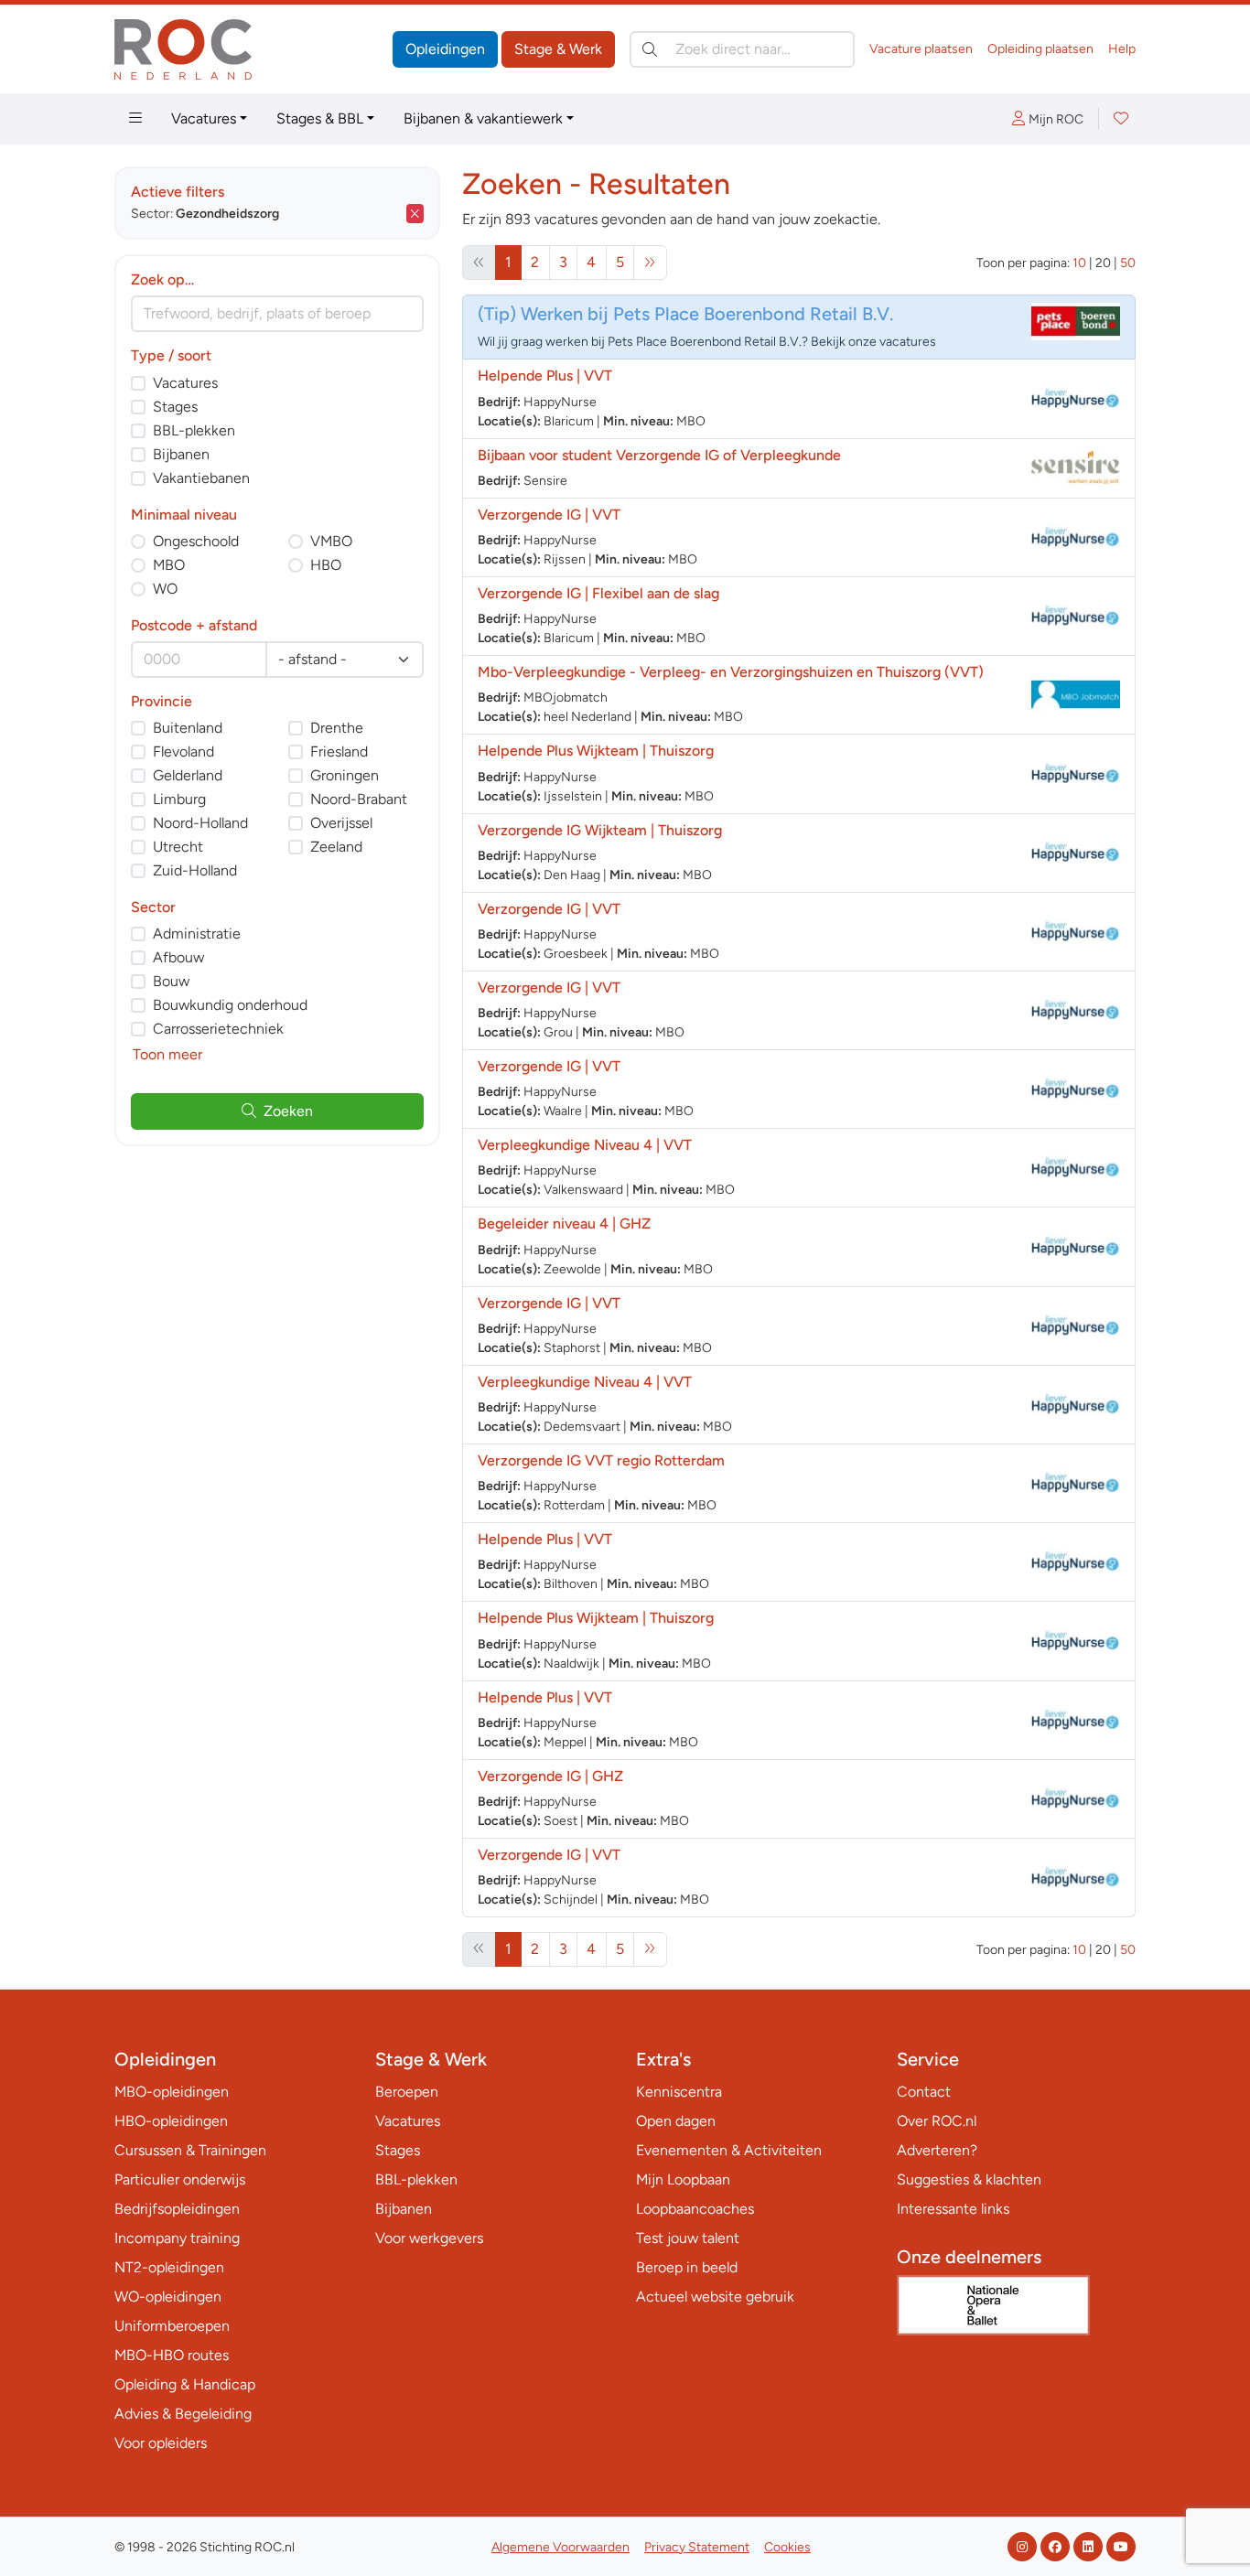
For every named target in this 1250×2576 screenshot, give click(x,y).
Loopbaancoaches (695, 2209)
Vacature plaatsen (921, 49)
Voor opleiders (161, 2443)
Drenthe (337, 728)
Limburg (179, 799)
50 (1128, 263)
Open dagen (676, 2121)
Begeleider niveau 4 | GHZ (564, 1224)
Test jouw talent (688, 2238)
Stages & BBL (320, 118)
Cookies (787, 2547)
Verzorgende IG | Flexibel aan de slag (598, 593)
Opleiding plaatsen (1040, 49)
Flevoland (183, 751)
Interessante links (953, 2209)
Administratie (197, 934)
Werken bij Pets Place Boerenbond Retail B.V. (707, 314)
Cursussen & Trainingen (190, 2150)
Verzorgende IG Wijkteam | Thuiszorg (600, 830)
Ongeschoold (196, 541)
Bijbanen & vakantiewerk (483, 118)
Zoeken (288, 1111)
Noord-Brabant (359, 799)
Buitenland (188, 728)
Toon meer (167, 1054)
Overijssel (341, 823)
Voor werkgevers (429, 2238)
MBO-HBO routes (172, 2355)
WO (165, 589)
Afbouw (178, 957)
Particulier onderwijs (180, 2179)
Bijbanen (181, 454)
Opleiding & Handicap (185, 2384)
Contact (924, 2092)
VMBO (331, 541)
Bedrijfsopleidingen (177, 2209)
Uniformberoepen (172, 2326)
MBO (169, 565)
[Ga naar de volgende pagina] (650, 263)
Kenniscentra (679, 2092)
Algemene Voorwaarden (560, 2547)
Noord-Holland (200, 823)
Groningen (345, 775)
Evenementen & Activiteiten (729, 2150)
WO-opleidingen (168, 2297)
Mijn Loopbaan (683, 2179)
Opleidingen (445, 49)
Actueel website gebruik (715, 2297)
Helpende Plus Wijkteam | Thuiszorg (596, 751)
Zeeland (336, 847)
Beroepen (407, 2092)
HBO (326, 565)
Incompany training (177, 2238)
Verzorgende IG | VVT (549, 515)
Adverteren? (937, 2150)
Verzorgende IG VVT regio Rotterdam (601, 1460)
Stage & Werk (558, 49)
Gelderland (188, 775)
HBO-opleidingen (171, 2121)
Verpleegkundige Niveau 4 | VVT (585, 1145)
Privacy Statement (697, 2547)
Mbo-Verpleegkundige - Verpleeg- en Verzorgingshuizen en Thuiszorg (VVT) (731, 672)
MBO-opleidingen (172, 2092)
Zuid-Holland (195, 870)
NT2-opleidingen (169, 2267)
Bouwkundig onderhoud (230, 1005)
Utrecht (178, 847)
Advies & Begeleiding (183, 2414)
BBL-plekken (194, 430)
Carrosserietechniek (218, 1029)
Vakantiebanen (201, 478)
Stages (175, 407)
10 (1079, 263)
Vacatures (204, 118)
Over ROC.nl (937, 2121)
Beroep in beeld (687, 2267)
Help (1122, 49)
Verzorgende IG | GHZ (550, 1776)
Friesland (339, 751)
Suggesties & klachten (969, 2179)
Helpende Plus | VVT (545, 376)
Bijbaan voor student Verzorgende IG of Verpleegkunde (659, 455)
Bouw (171, 981)
